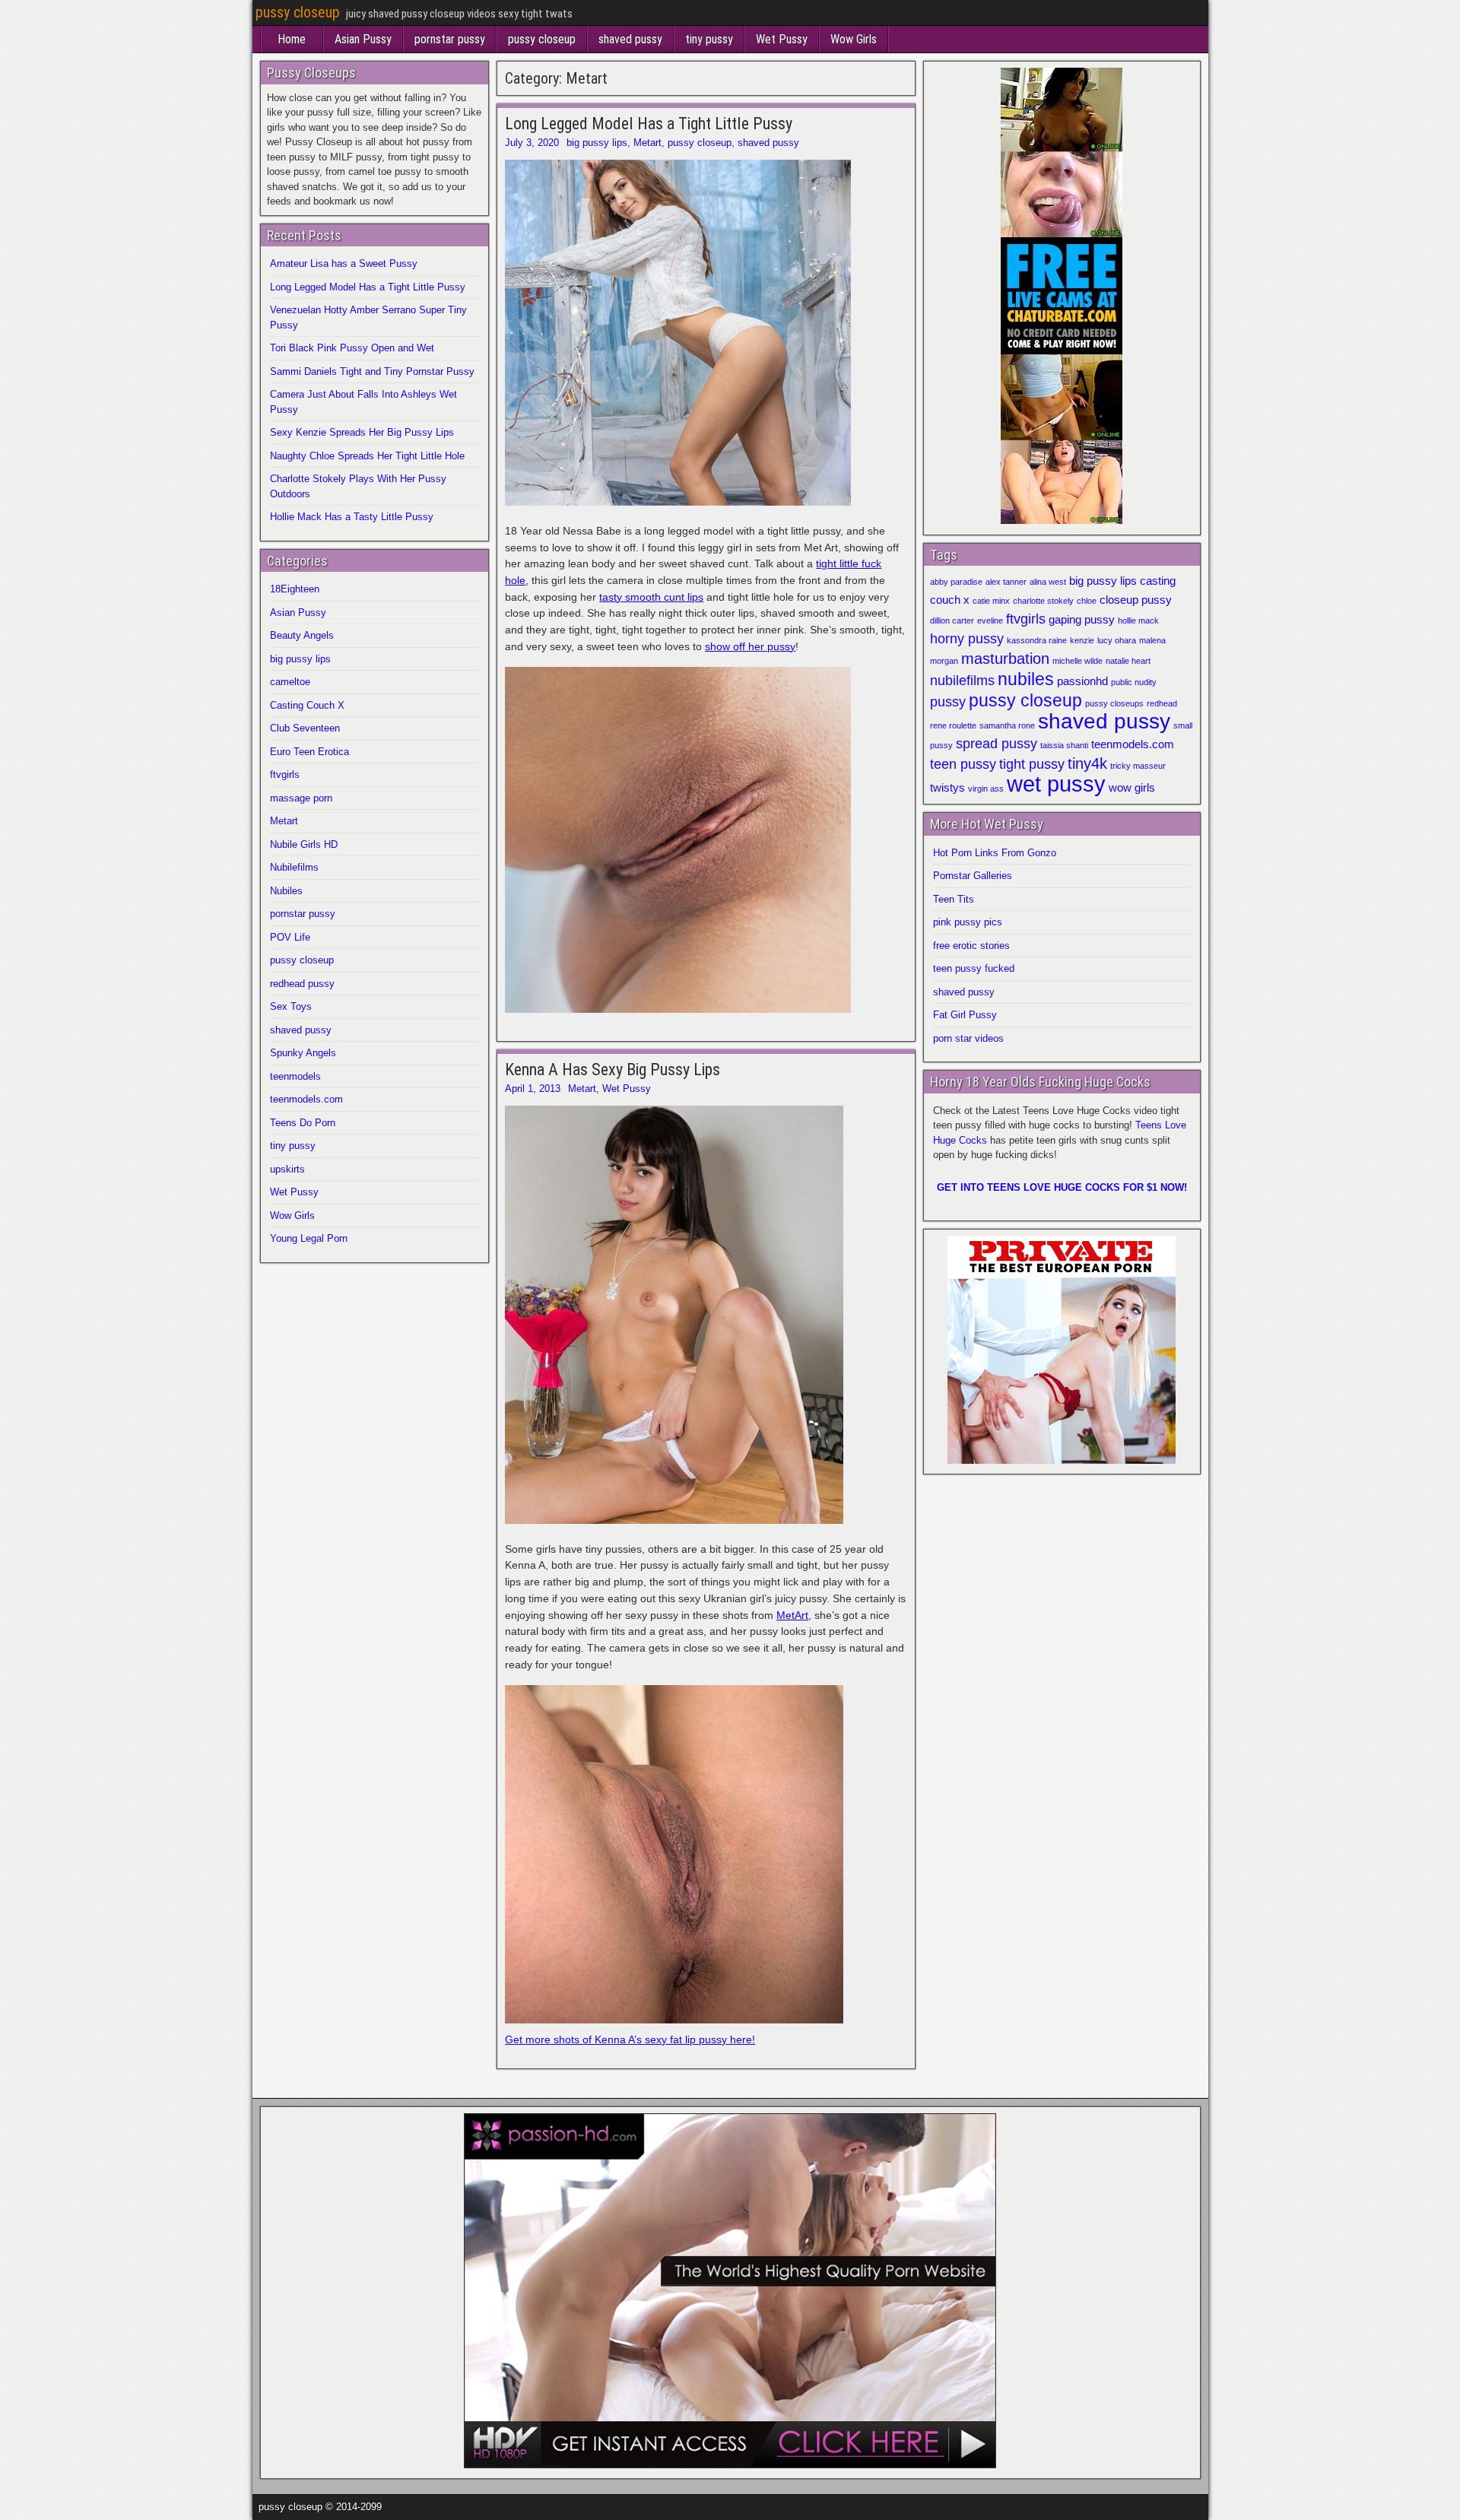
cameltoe (290, 682)
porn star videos (968, 1038)
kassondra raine (1037, 640)
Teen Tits (954, 899)
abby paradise (956, 582)
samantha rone (1007, 725)
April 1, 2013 (533, 1089)
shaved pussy (630, 39)
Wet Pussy (782, 39)
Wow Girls (854, 39)
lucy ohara (1117, 640)
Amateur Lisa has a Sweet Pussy (344, 263)
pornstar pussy (450, 39)
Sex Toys (291, 1006)
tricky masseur (1138, 766)
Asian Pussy (363, 39)
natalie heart (1128, 661)
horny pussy (967, 639)
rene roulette (953, 725)
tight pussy (1032, 764)
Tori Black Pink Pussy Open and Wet (352, 348)
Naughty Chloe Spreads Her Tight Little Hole (367, 456)
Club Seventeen (305, 728)
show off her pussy (750, 646)
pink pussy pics (968, 922)
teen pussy (963, 764)
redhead (1162, 703)
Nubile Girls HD (304, 844)
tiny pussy (709, 39)
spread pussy (997, 744)
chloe (1087, 601)
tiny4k (1087, 763)
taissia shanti (1064, 745)
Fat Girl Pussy (965, 1015)
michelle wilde (1078, 661)
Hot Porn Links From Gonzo (995, 853)
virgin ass (986, 789)
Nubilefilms (294, 867)
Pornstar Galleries (973, 876)
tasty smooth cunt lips (651, 597)
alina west (1048, 582)
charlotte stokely (1043, 601)
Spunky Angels (303, 1053)
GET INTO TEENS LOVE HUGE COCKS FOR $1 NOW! (1062, 1187)
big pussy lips (597, 143)
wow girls (1132, 788)
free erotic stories (971, 946)
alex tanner (1006, 582)
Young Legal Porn (309, 1238)
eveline (990, 620)
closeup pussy (1136, 600)
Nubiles (286, 891)
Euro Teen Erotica (309, 752)
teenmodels (295, 1076)
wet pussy (1056, 784)
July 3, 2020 (532, 143)
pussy (948, 702)
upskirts (287, 1169)
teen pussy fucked (974, 968)
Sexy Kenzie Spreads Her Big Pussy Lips (362, 432)
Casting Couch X (307, 705)
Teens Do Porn (303, 1123)
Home (292, 39)
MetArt (792, 1615)
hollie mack (1138, 620)
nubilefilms (962, 681)
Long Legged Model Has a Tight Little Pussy (649, 124)
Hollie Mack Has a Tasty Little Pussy (352, 517)
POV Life (290, 937)
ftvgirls (285, 774)
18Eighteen (295, 589)
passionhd (1082, 681)
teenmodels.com (306, 1099)
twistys (947, 788)
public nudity (1134, 682)
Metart (647, 143)
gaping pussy (1082, 620)
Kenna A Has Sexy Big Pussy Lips (613, 1070)
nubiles (1026, 679)
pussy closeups (1114, 703)
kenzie (1082, 640)
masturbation (1005, 659)
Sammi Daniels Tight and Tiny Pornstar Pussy (372, 371)
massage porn (301, 798)
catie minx (991, 601)
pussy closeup (298, 12)
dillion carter (952, 620)
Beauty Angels (302, 635)
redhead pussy (302, 984)
